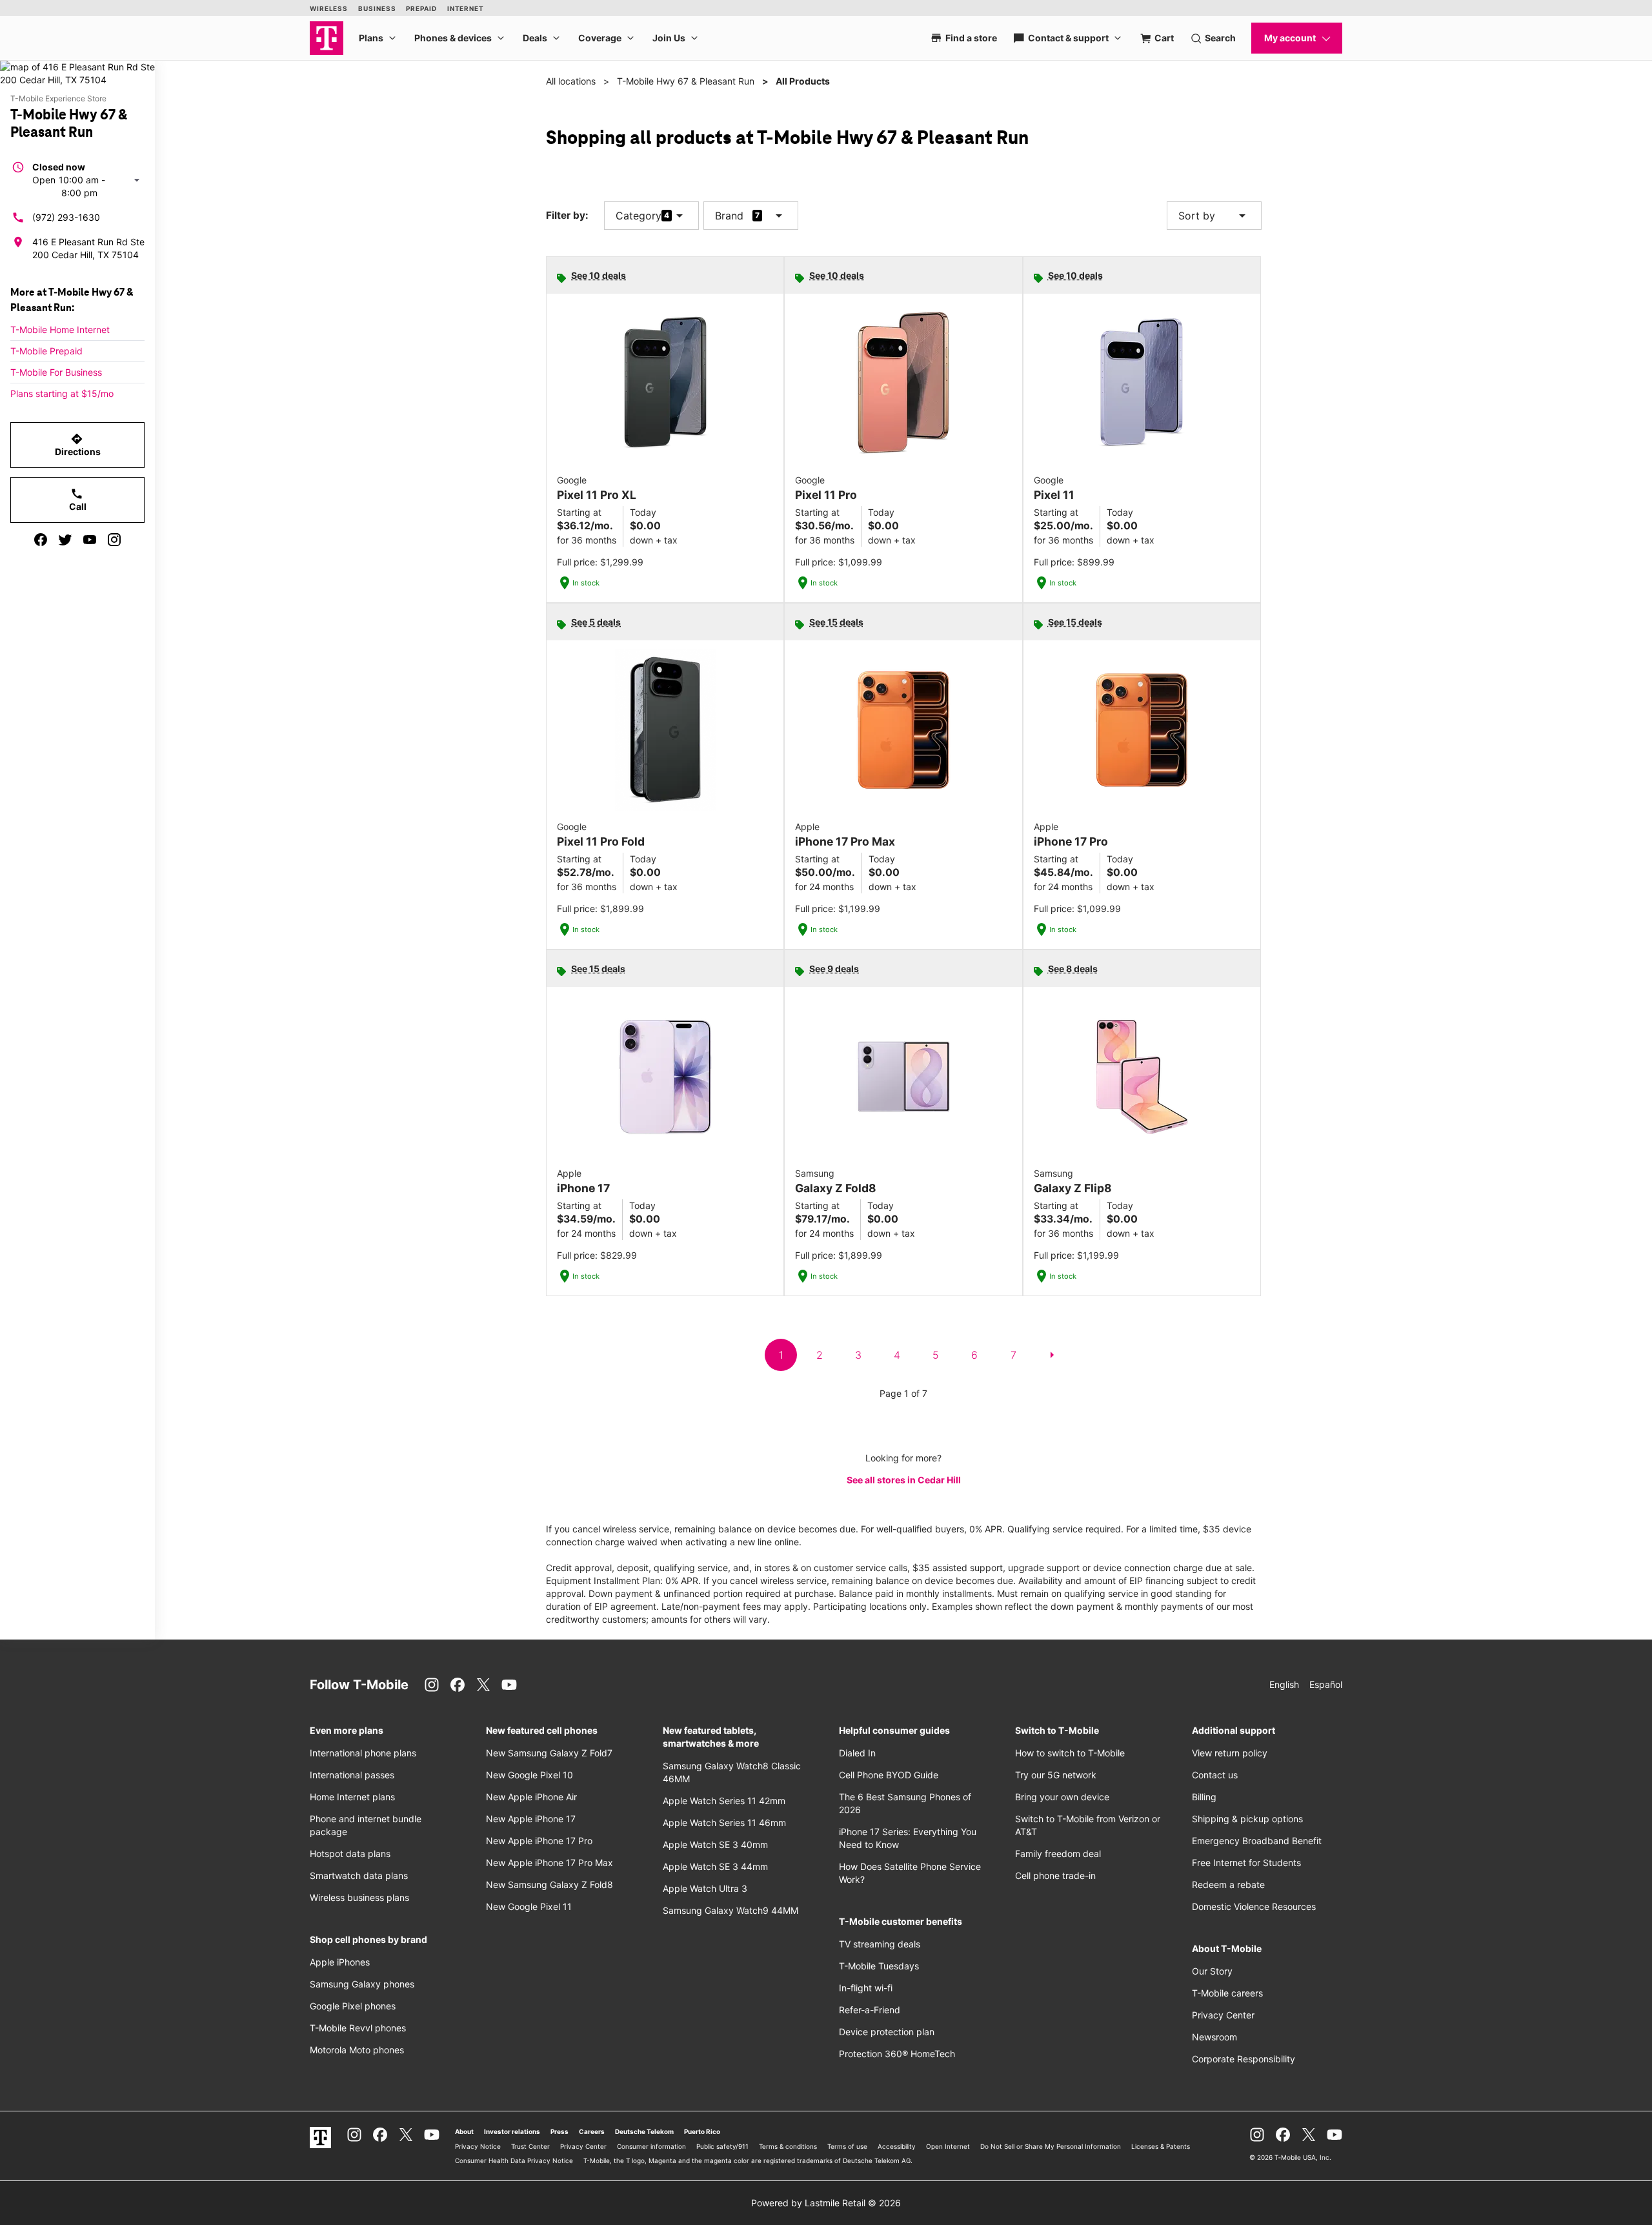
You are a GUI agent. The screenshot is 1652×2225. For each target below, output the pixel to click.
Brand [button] (729, 216)
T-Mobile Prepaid (46, 351)
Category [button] (639, 216)
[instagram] (114, 540)
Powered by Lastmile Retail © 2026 (826, 2203)
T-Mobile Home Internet (60, 330)
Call (78, 500)
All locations (571, 81)
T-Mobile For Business (56, 372)
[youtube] (90, 540)
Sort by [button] (1214, 216)
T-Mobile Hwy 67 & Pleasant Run (686, 81)
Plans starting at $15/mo (62, 393)
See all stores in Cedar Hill (904, 1480)
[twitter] (65, 540)
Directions (78, 445)
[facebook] (41, 540)
